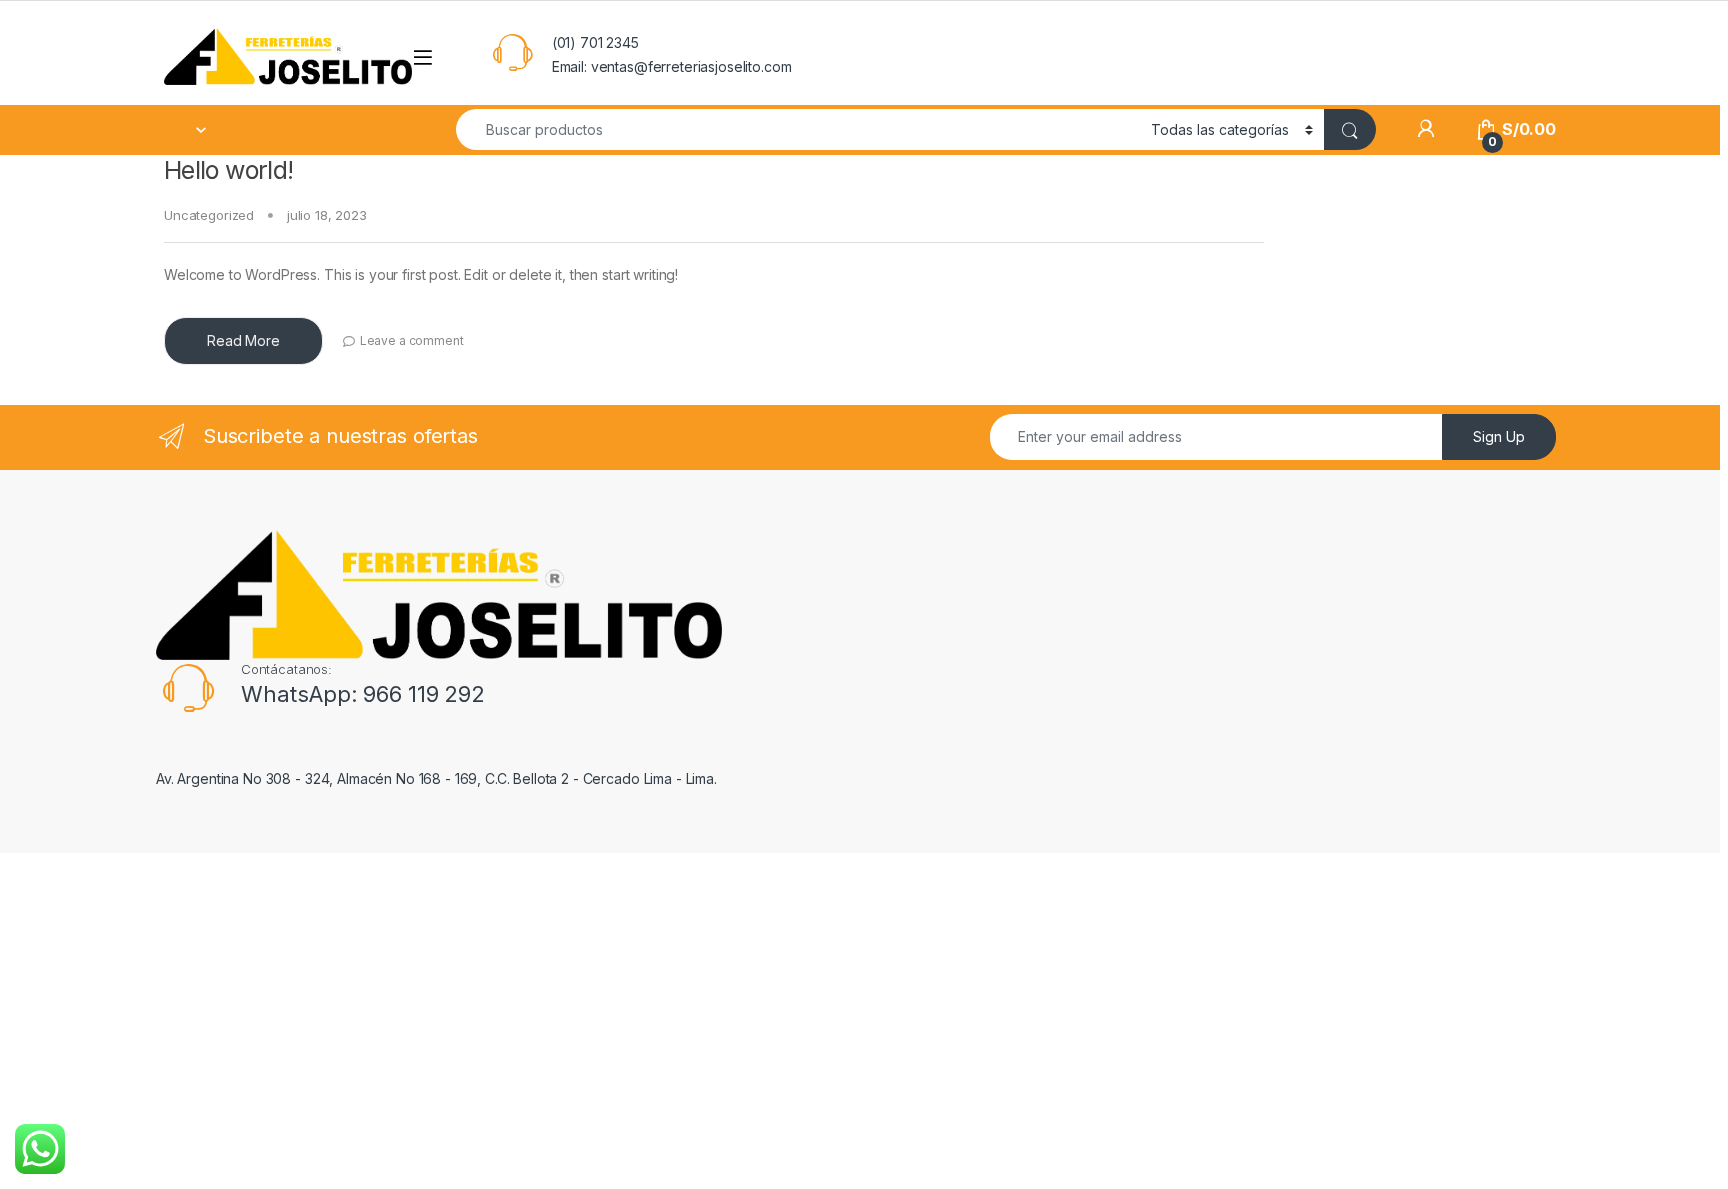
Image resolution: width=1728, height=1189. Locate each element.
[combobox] (798, 129)
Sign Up (1499, 436)
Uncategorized (209, 215)
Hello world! (229, 170)
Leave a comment (412, 340)
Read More (243, 340)
